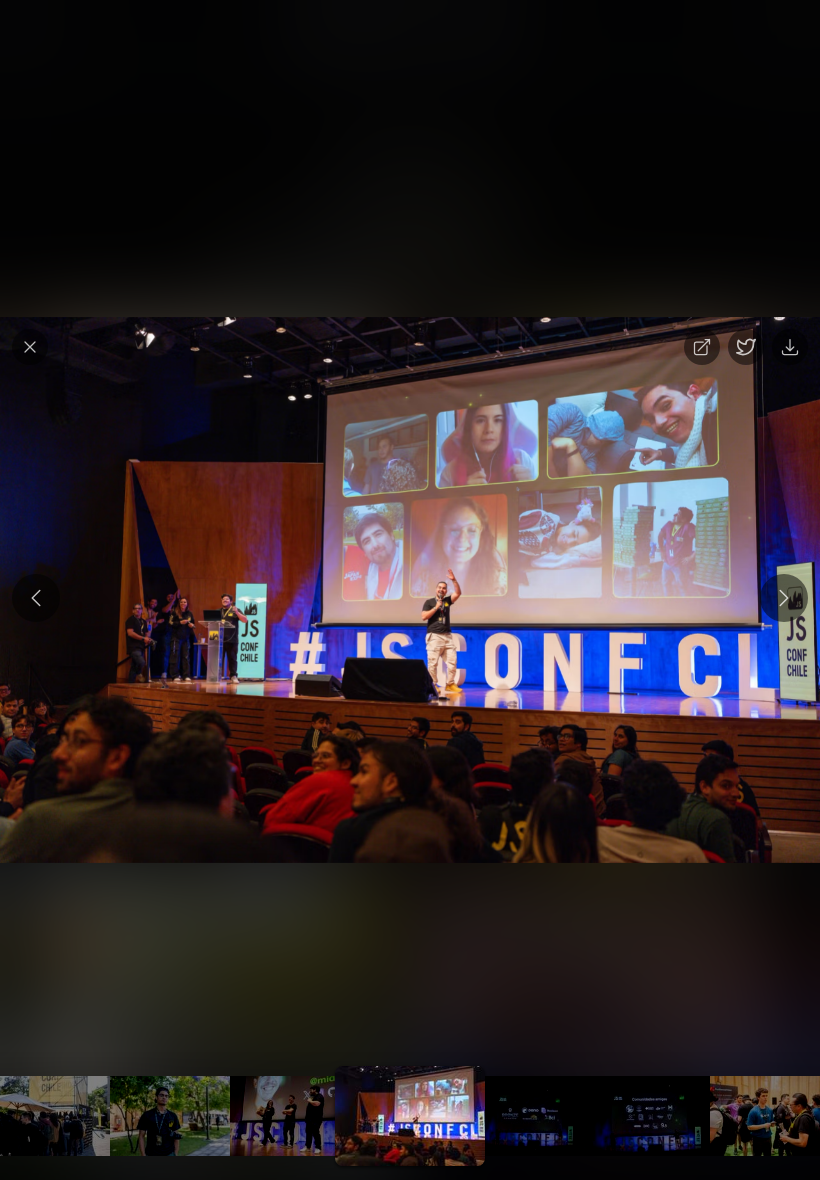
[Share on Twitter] (746, 347)
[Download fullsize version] (790, 347)
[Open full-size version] (702, 347)
